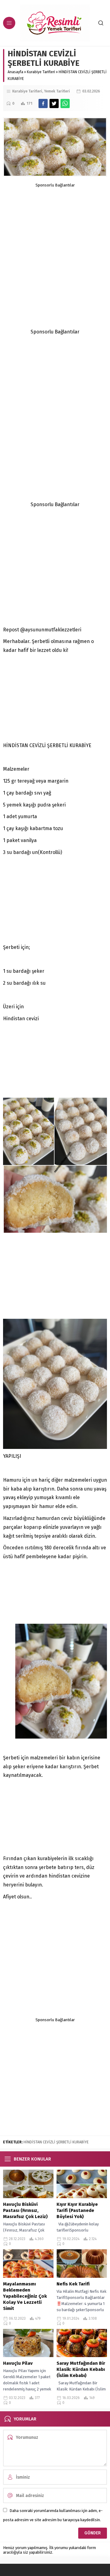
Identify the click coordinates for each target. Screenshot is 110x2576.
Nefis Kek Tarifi (73, 2284)
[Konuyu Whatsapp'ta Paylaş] (65, 103)
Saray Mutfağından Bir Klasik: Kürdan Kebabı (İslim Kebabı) (81, 2369)
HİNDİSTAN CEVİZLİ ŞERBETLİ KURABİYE (56, 2142)
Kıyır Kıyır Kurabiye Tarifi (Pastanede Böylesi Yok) (77, 2210)
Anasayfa (15, 72)
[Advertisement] (55, 243)
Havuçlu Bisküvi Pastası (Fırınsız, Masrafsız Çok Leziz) (26, 2210)
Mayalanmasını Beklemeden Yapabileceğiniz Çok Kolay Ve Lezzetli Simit (25, 2296)
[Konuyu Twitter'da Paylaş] (54, 103)
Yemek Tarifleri (57, 91)
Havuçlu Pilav (18, 2363)
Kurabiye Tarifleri (41, 72)
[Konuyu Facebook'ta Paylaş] (43, 103)
